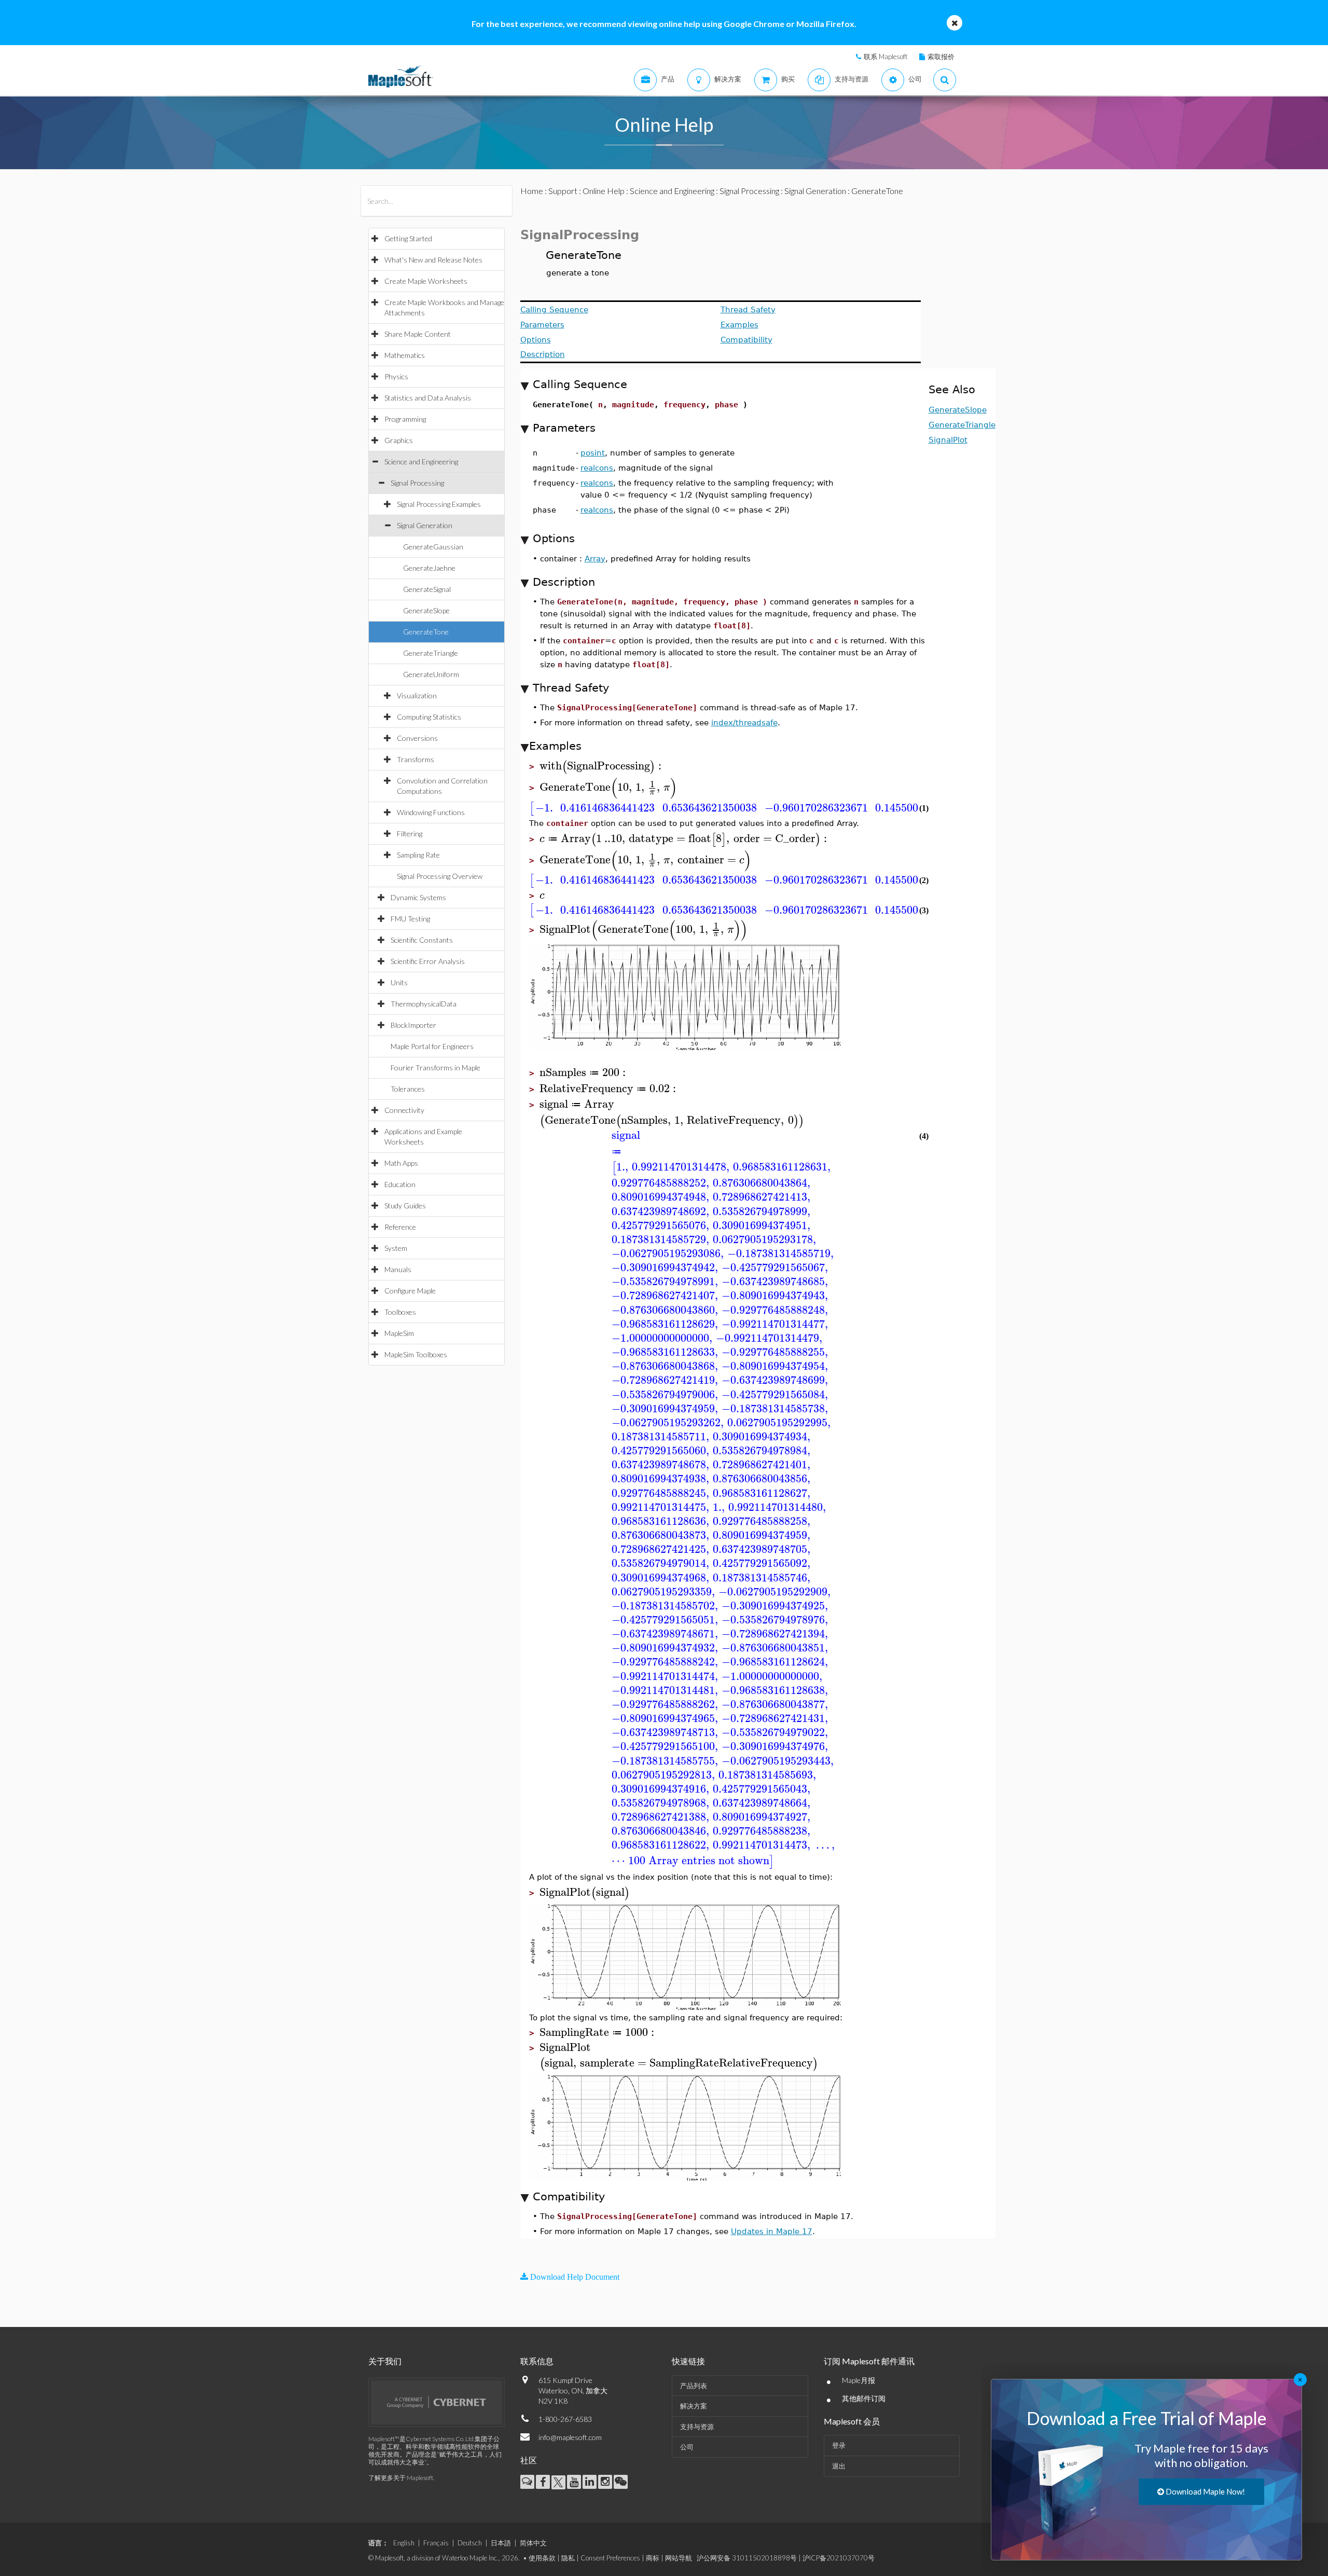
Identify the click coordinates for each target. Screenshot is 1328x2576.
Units (399, 982)
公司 (687, 2447)
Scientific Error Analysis (428, 961)
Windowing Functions (431, 812)
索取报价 (941, 57)
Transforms (416, 759)
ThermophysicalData (424, 1004)
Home (532, 191)
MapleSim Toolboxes (416, 1354)
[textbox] (602, 766)
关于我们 (385, 2361)
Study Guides (405, 1206)
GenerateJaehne (429, 568)
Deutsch (470, 2543)
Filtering (410, 834)
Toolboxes (400, 1312)
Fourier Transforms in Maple (435, 1067)
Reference (400, 1227)
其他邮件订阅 (864, 2398)
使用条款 (542, 2558)
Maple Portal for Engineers (432, 1046)
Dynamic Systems (418, 897)
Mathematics (405, 355)
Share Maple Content (418, 334)
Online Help (604, 191)
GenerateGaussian (433, 547)
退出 (839, 2466)
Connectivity (404, 1110)
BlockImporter (413, 1025)
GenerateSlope (426, 610)
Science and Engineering (421, 462)
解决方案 (694, 2406)
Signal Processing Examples (439, 504)
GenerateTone (426, 632)
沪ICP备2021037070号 (839, 2558)
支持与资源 (697, 2427)
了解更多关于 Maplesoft (401, 2478)
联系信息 (537, 2361)
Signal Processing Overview (440, 876)
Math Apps (401, 1163)
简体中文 (533, 2543)
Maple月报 (859, 2380)
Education (400, 1184)
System (396, 1248)
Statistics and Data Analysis (428, 398)
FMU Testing (410, 919)
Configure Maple (410, 1291)
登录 (839, 2445)
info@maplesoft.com (570, 2437)
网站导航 (679, 2558)
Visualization (417, 695)
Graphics (399, 440)
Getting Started (408, 238)
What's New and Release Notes (433, 260)
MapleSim (399, 1333)
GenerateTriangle (431, 653)
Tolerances (408, 1089)
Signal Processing (417, 483)
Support (563, 191)
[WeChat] (621, 2482)
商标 (653, 2558)
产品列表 (694, 2386)
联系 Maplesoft (886, 57)
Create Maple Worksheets (426, 281)
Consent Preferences (610, 2558)
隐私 (568, 2558)
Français (436, 2543)
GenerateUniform (431, 674)
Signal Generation (425, 525)
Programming (405, 419)
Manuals (398, 1269)
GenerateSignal (427, 589)
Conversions (417, 738)
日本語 (501, 2543)
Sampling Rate (418, 855)
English (404, 2543)
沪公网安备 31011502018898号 (747, 2558)
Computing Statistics (429, 717)
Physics (396, 376)
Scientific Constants (422, 940)
